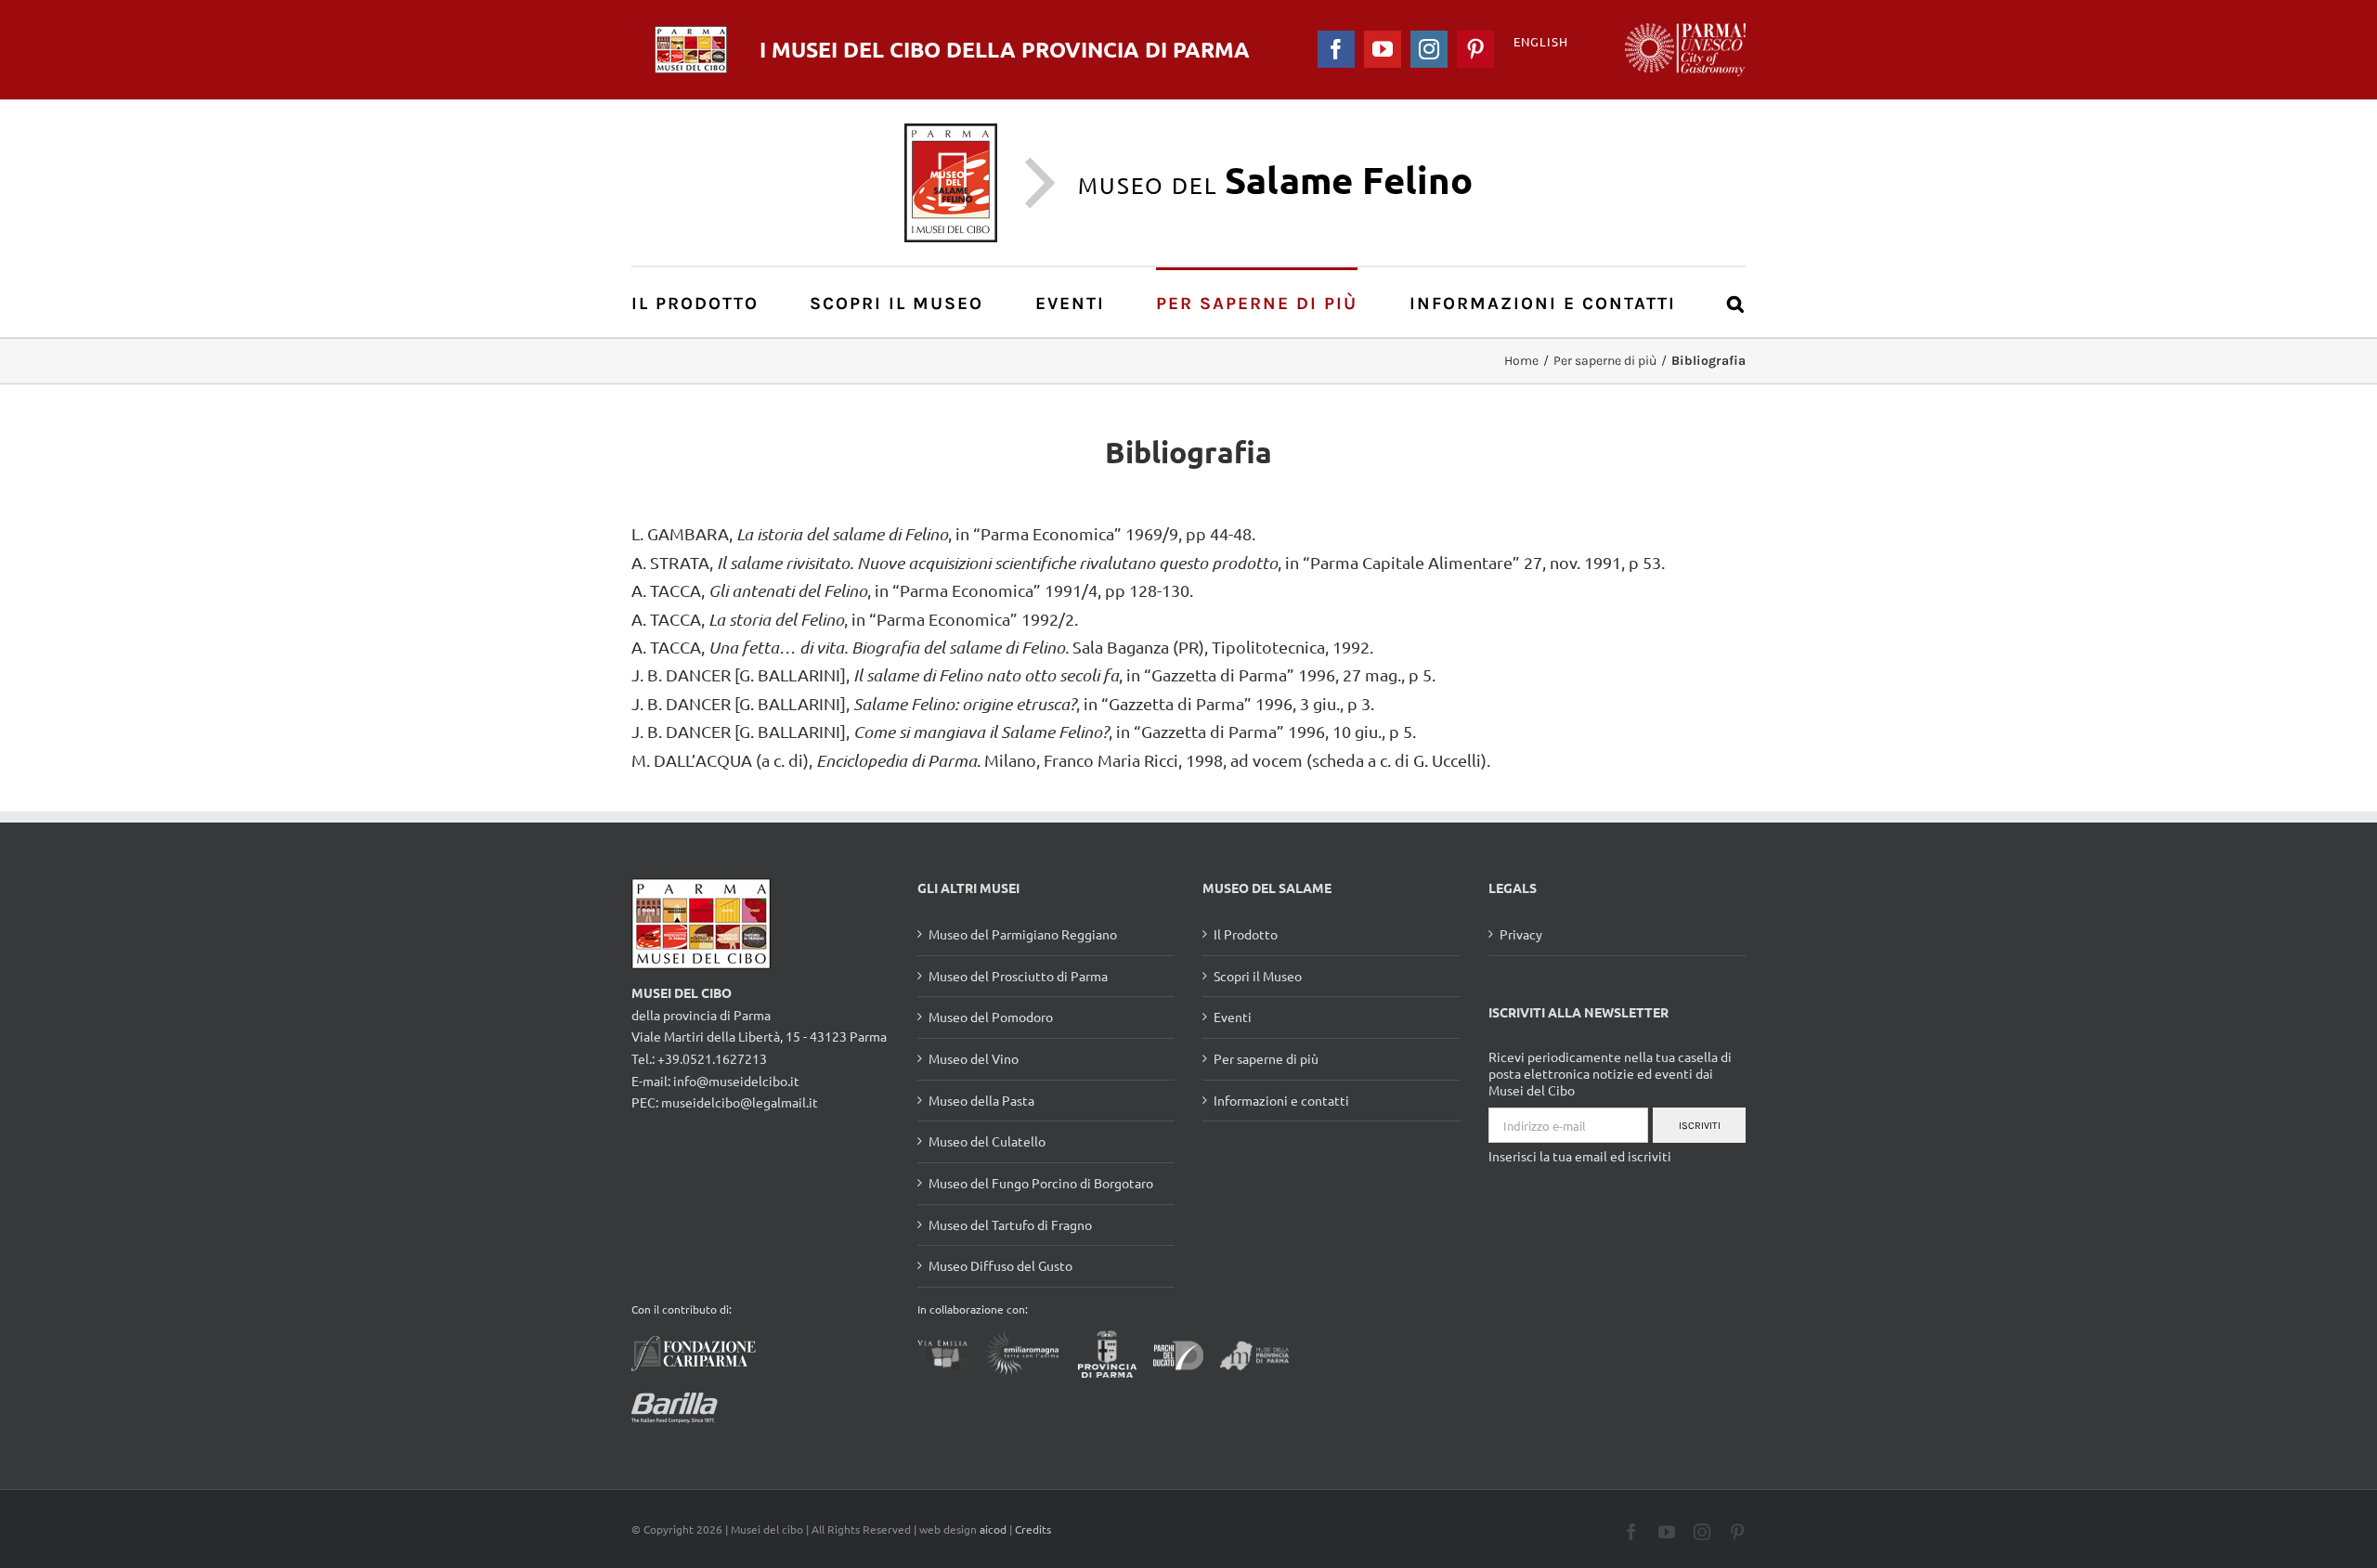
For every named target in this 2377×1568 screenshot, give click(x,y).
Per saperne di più (1266, 1058)
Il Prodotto (1246, 934)
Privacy (1521, 934)
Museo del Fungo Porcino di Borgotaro (1041, 1183)
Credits (1033, 1529)
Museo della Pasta (981, 1100)
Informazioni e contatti (1281, 1100)
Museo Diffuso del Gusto (1000, 1265)
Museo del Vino (974, 1058)
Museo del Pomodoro (991, 1017)
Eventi (1233, 1017)
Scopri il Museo (1258, 976)
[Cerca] (1736, 302)
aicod (993, 1529)
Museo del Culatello (987, 1141)
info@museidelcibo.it (736, 1081)
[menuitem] (705, 302)
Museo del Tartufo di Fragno (1010, 1225)
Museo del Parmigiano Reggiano (1023, 934)
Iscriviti (1700, 1126)
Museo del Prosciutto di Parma (1018, 976)
